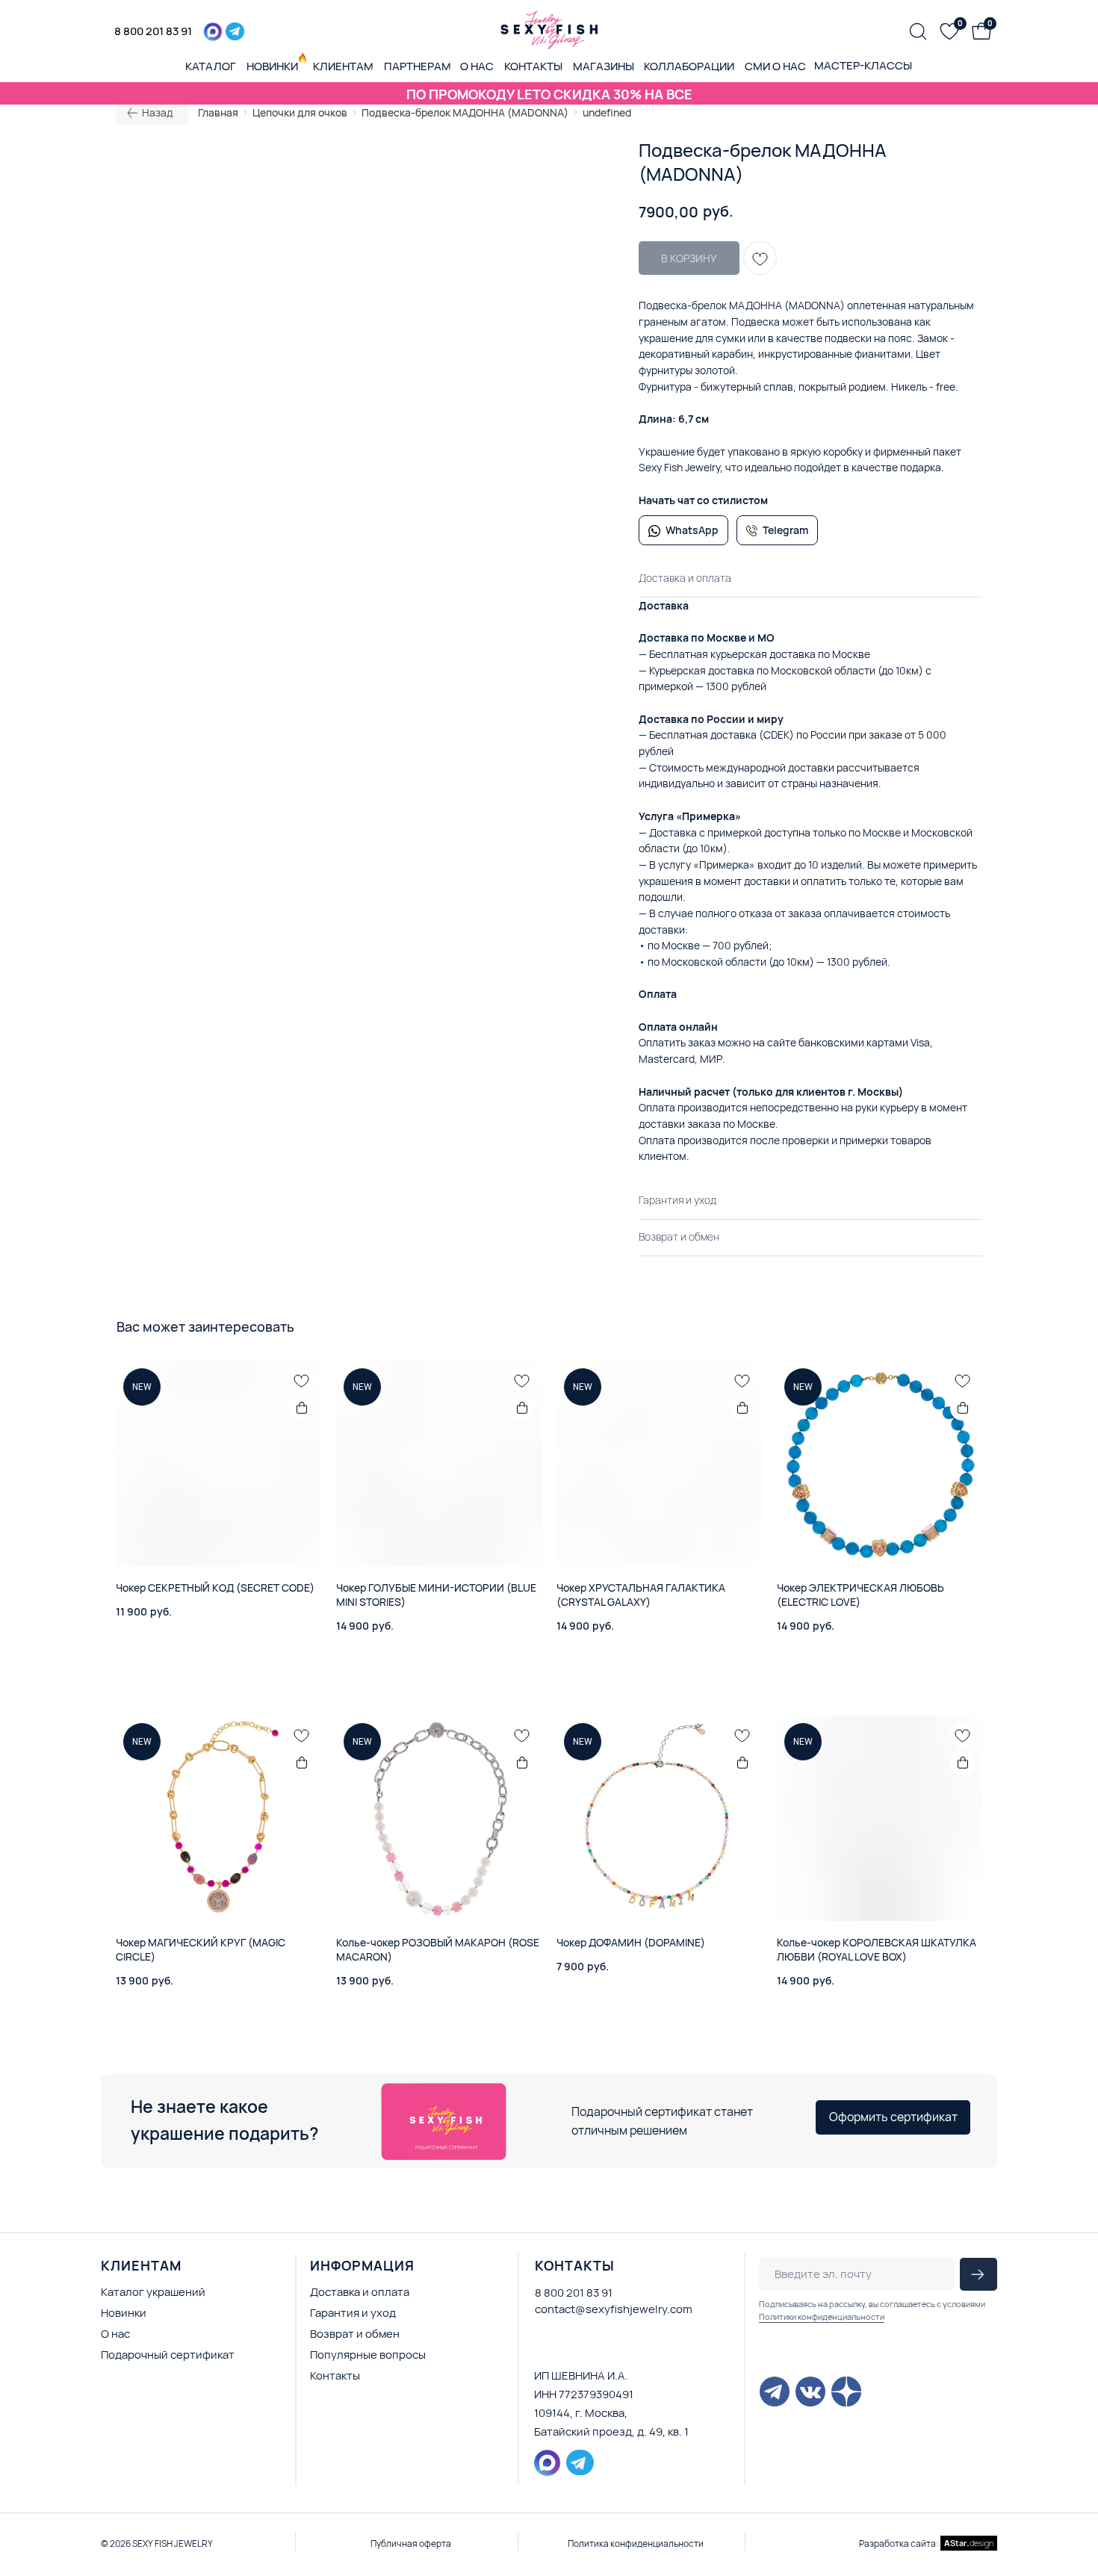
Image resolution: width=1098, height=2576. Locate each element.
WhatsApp (692, 530)
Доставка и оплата (360, 2292)
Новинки (124, 2313)
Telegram (785, 530)
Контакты (335, 2375)
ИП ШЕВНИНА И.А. (581, 2375)
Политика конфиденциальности (636, 2544)
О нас (115, 2334)
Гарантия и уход (353, 2313)
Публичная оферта (411, 2544)
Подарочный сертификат (168, 2355)
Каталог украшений (153, 2292)
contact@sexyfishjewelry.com (614, 2309)
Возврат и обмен (355, 2334)
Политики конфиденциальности (822, 2316)
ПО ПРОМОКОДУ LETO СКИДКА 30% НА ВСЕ (549, 94)
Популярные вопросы (368, 2355)
